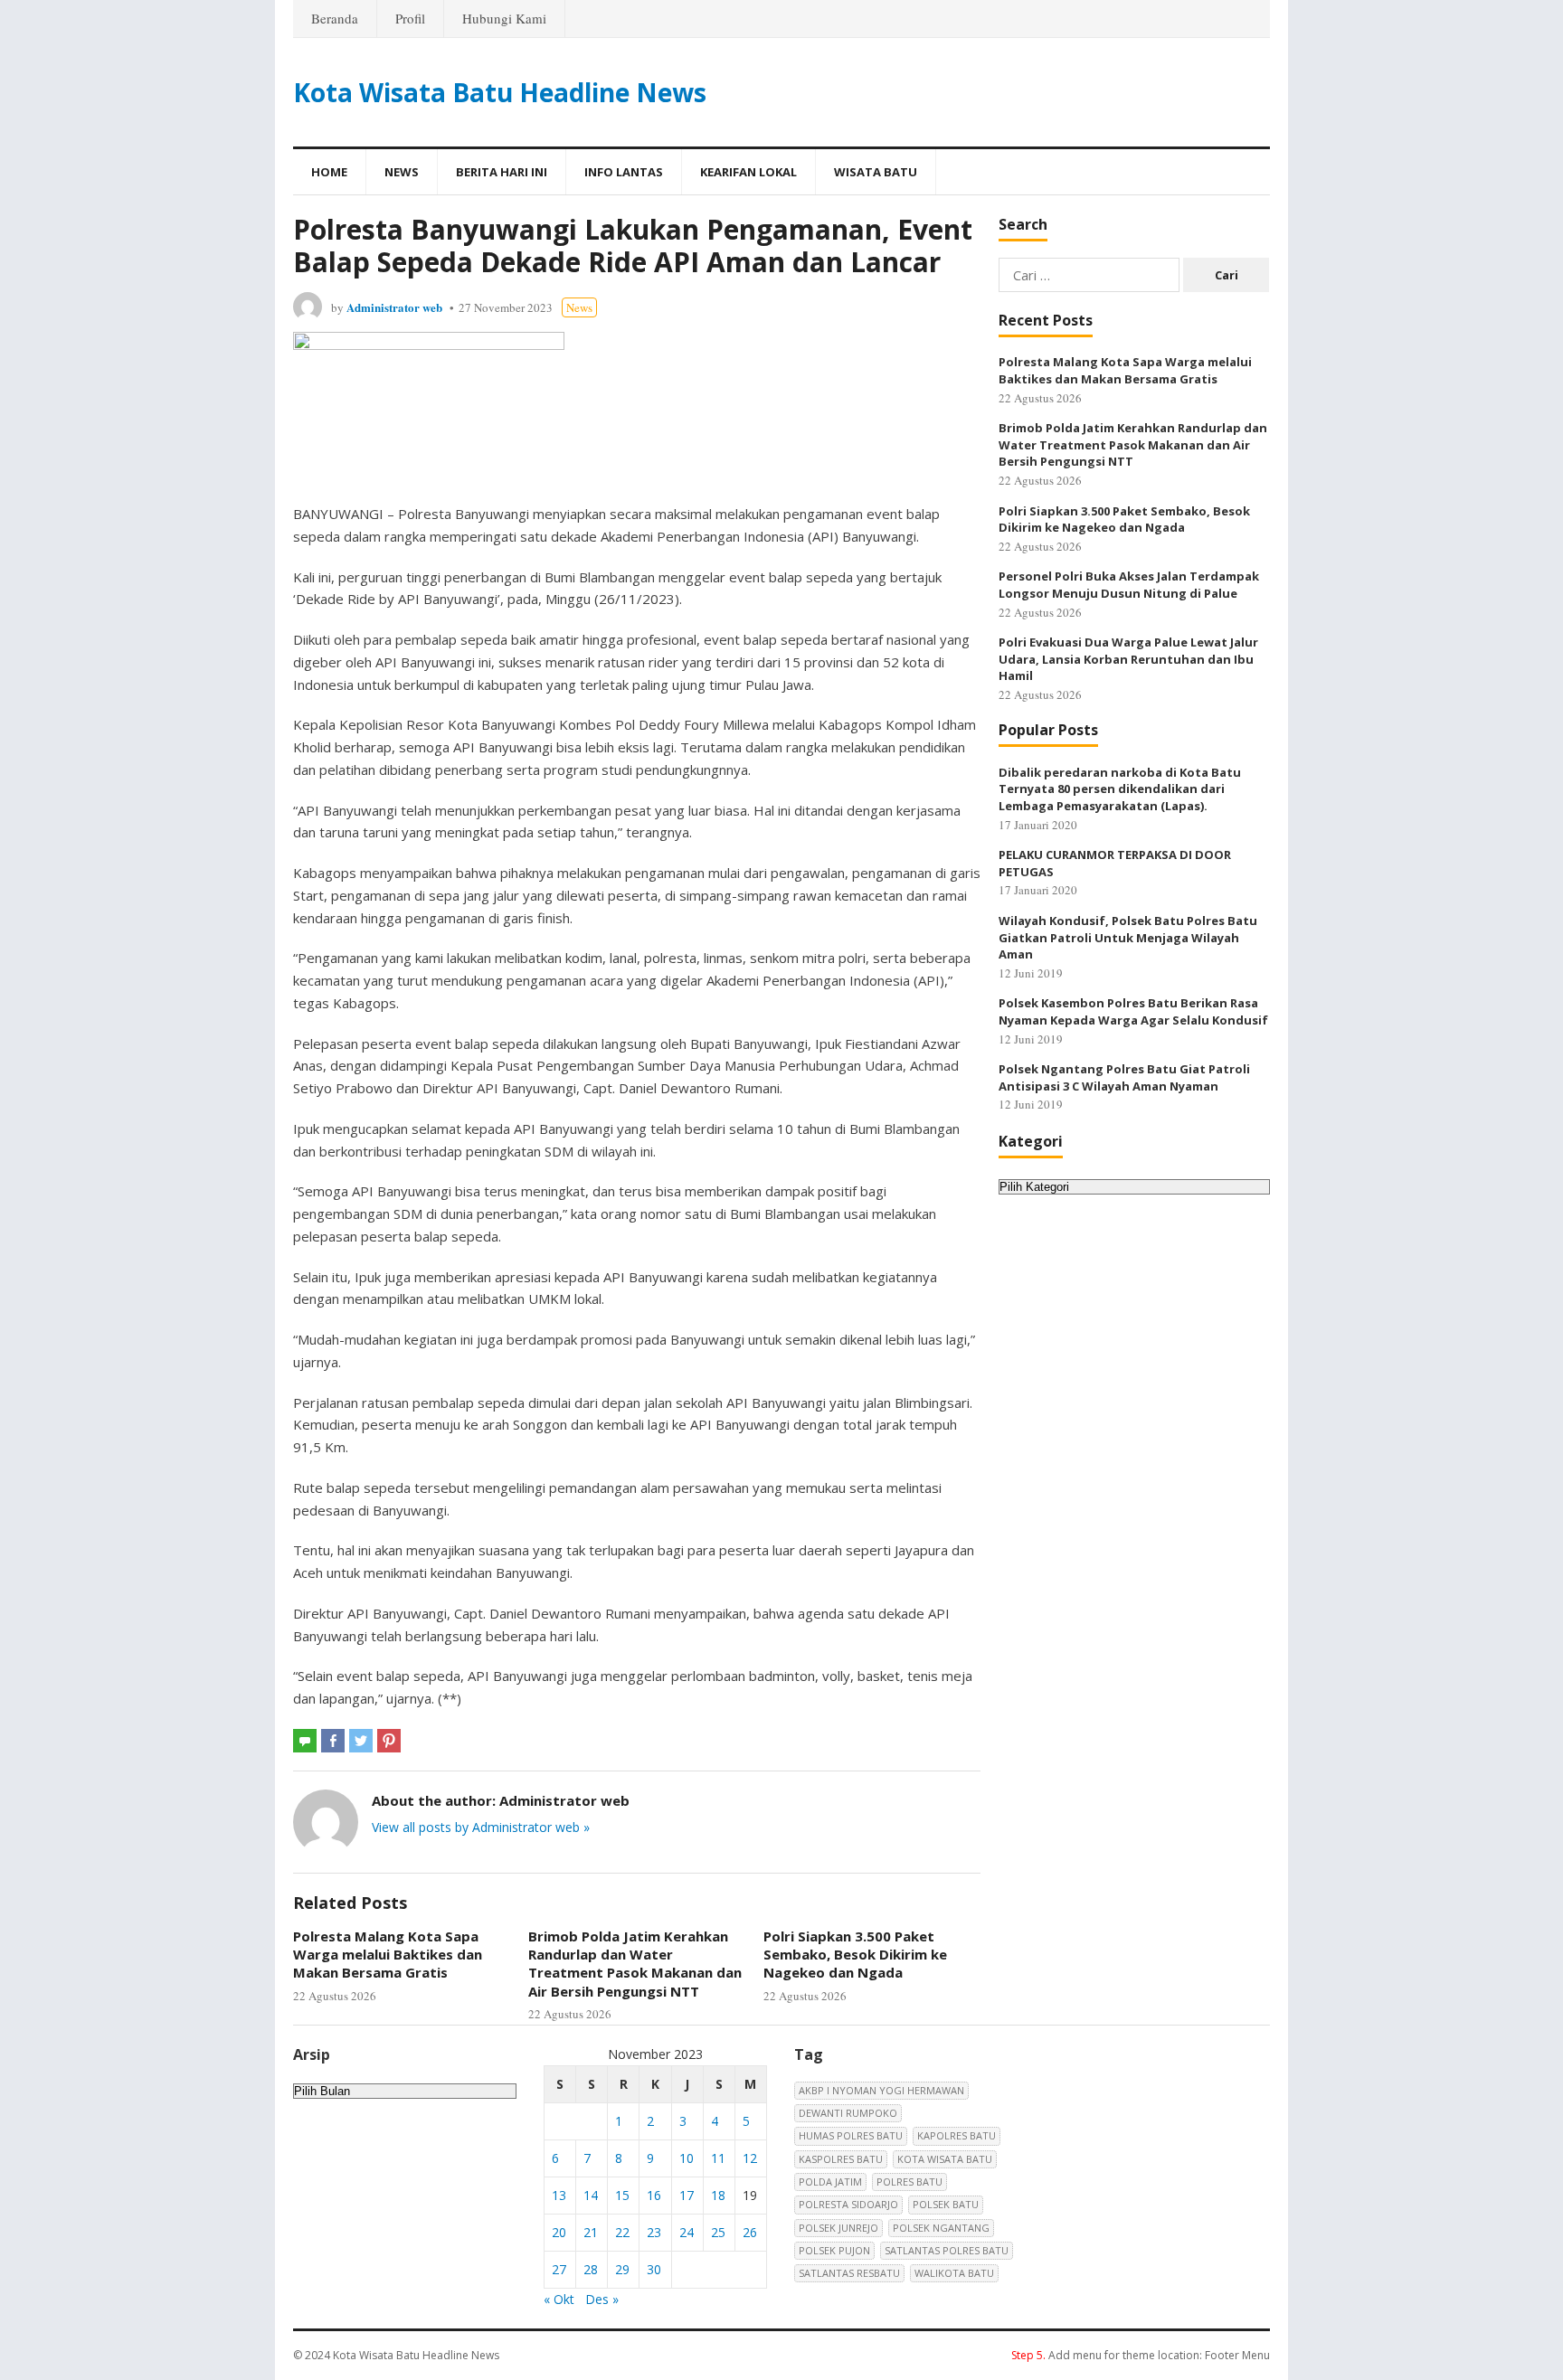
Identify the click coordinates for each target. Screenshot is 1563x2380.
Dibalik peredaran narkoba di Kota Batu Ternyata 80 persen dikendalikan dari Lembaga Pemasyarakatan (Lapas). (1120, 789)
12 (750, 2158)
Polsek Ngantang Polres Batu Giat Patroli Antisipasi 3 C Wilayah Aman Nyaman (1124, 1077)
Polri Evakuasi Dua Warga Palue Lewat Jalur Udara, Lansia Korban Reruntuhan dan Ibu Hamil (1128, 659)
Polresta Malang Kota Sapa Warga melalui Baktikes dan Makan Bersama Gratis (388, 1955)
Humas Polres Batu (851, 2135)
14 (591, 2195)
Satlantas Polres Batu (947, 2250)
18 (718, 2195)
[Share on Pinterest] (389, 1741)
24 (687, 2232)
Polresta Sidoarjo (848, 2204)
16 (654, 2195)
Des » (602, 2299)
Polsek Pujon (834, 2250)
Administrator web (394, 307)
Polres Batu (909, 2182)
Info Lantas (624, 172)
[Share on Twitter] (361, 1741)
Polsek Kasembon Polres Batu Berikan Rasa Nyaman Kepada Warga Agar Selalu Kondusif (1133, 1011)
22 (622, 2232)
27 (559, 2269)
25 (718, 2232)
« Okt (559, 2299)
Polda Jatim (830, 2182)
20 (559, 2232)
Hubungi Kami (504, 18)
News (402, 172)
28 (591, 2269)
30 (654, 2269)
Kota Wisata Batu (945, 2159)
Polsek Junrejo (838, 2228)
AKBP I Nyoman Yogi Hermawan (881, 2090)
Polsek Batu (946, 2204)
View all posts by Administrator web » (481, 1827)
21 (591, 2232)
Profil (410, 18)
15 (622, 2195)
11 (718, 2158)
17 (687, 2195)
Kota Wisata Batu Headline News (500, 92)
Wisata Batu (876, 172)
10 (687, 2158)
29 (622, 2269)
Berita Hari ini (502, 172)
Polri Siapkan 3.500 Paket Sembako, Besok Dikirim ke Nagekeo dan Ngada (855, 1955)
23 (654, 2232)
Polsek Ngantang (941, 2228)
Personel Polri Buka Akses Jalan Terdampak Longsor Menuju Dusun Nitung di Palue (1129, 585)
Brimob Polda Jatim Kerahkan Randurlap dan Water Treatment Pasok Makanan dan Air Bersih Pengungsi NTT (635, 1964)
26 (750, 2232)
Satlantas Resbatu (849, 2273)
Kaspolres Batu (841, 2159)
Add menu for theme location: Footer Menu (1141, 2355)
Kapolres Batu (957, 2135)
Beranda (335, 18)
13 (559, 2195)
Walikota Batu (954, 2273)
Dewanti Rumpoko (848, 2113)
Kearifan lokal (748, 172)
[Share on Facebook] (333, 1741)
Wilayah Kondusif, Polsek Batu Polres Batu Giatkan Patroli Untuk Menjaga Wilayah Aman (1128, 937)
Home (329, 172)
